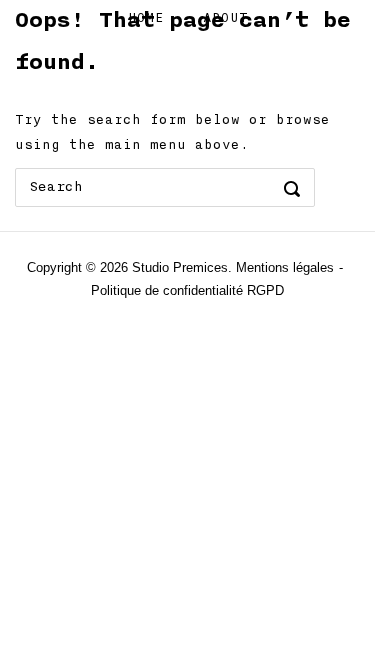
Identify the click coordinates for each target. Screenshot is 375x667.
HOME (146, 18)
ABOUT (225, 18)
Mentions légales (285, 267)
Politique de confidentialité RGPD (187, 290)
